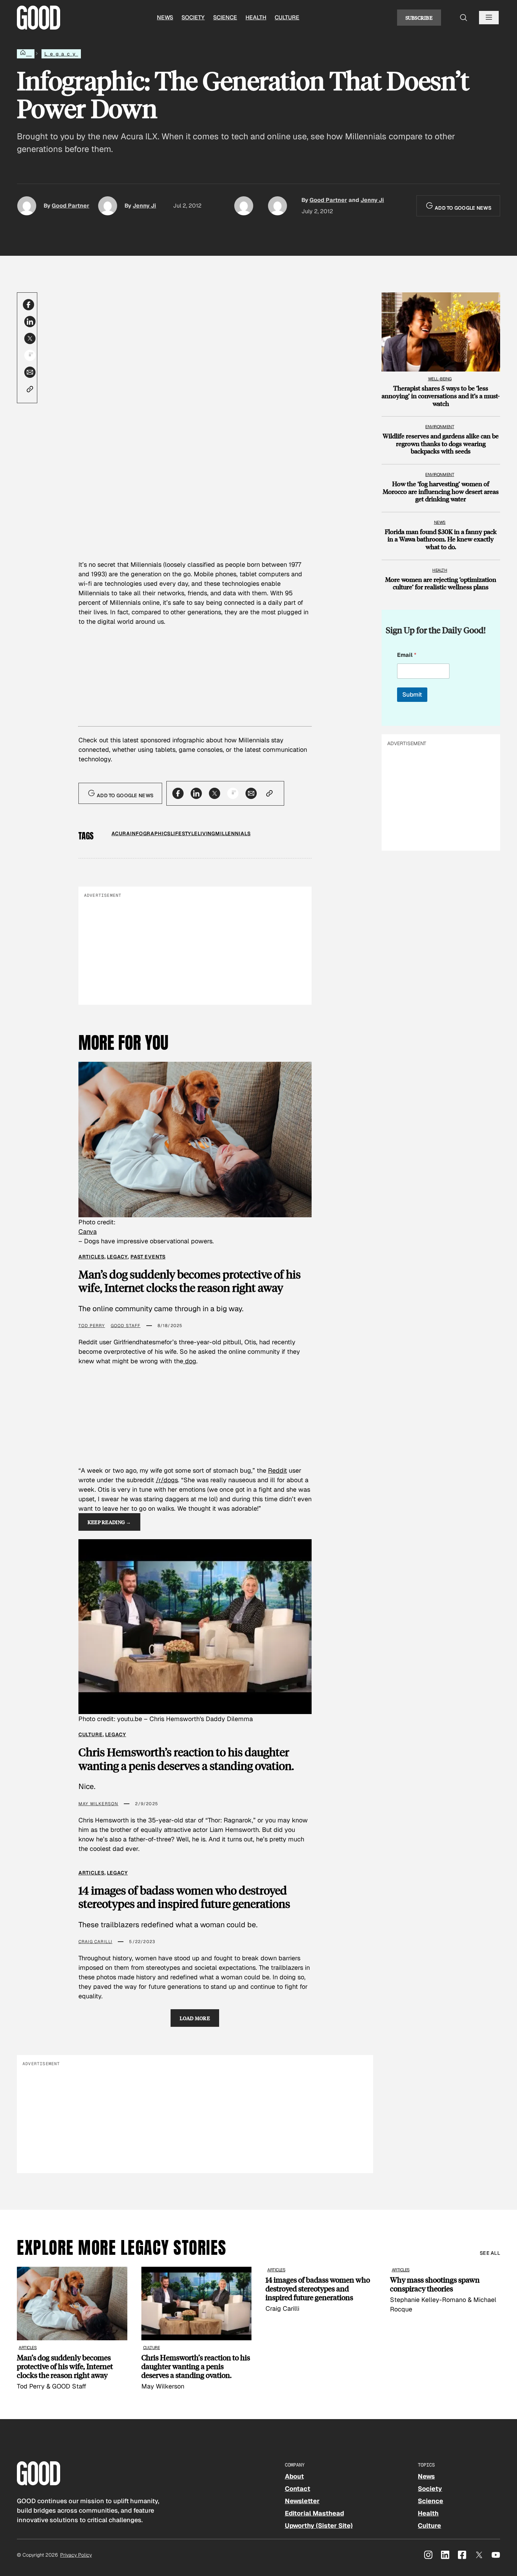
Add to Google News (462, 208)
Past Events (148, 1257)
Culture (287, 17)
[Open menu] (489, 18)
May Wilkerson (98, 1804)
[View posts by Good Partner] (27, 206)
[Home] (26, 54)
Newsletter (302, 2501)
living (206, 833)
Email (407, 655)
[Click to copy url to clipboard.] (30, 389)
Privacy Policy (76, 2555)
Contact (298, 2489)
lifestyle (184, 833)
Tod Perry (92, 1326)
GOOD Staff (126, 1326)
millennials (233, 833)
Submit (412, 694)
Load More (195, 2018)
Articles (91, 1257)
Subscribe (419, 18)
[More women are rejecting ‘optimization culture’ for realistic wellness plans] (441, 576)
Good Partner (71, 206)
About (294, 2476)
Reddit (277, 1470)
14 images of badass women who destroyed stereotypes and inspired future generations (184, 1897)
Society (193, 17)
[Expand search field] (464, 18)
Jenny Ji (144, 206)
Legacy (61, 54)
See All (490, 2253)
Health (256, 17)
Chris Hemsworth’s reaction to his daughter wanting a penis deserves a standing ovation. (186, 1759)
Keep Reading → (109, 1522)
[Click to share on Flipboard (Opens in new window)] (30, 355)
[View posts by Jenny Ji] (108, 206)
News (165, 17)
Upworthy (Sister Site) (319, 2526)
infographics (150, 833)
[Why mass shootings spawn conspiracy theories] (445, 2290)
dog (190, 1361)
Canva (88, 1232)
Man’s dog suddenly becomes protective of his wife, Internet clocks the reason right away (190, 1281)
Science (225, 17)
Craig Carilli (95, 1942)
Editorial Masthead (314, 2513)
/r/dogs (167, 1480)
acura (121, 833)
